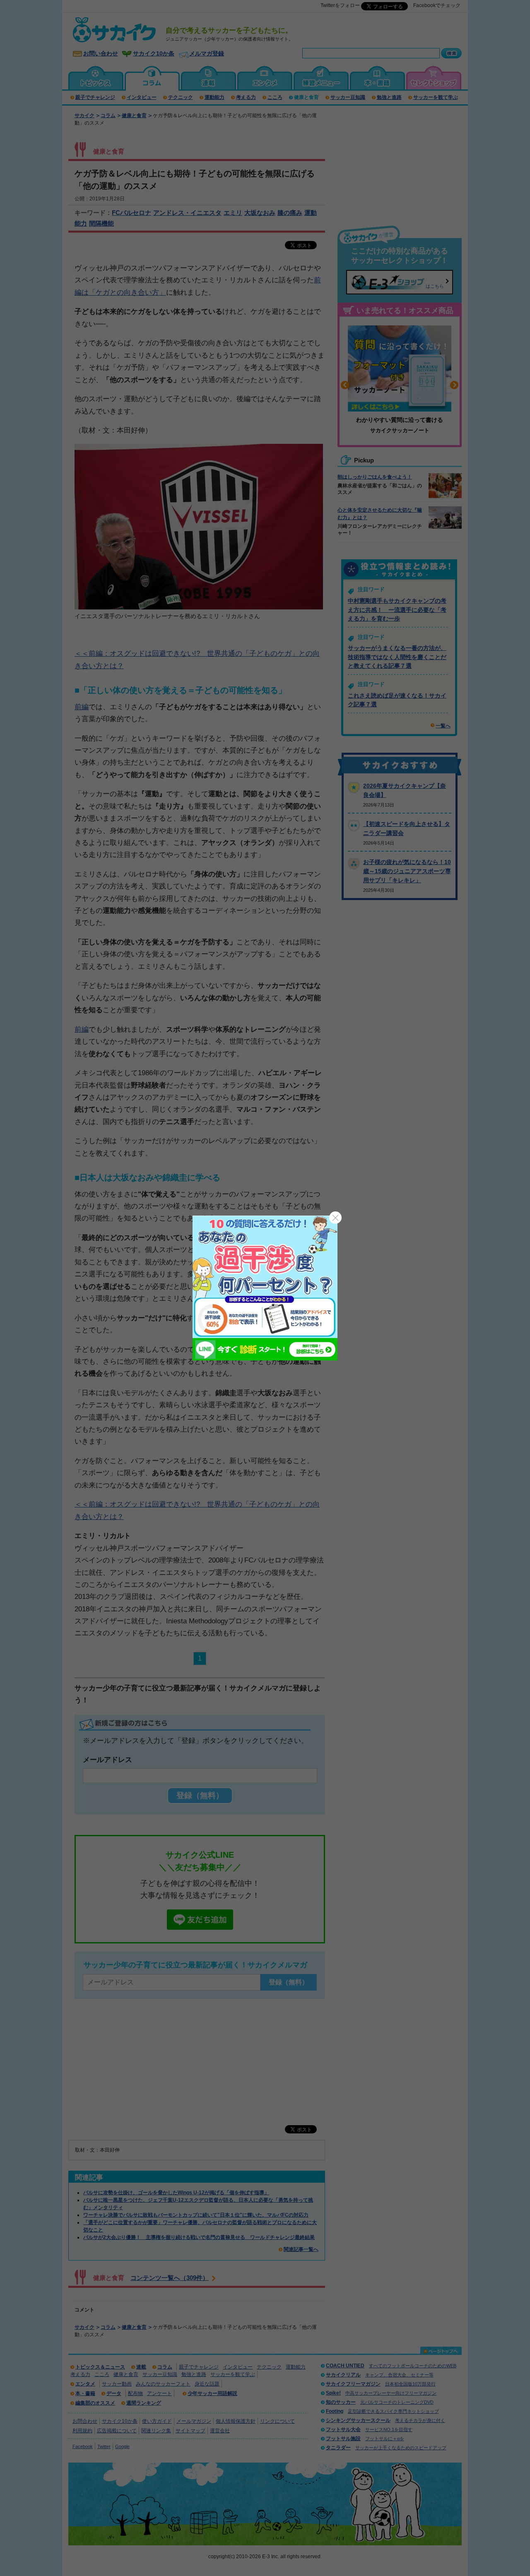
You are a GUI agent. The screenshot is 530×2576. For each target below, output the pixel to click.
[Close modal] (335, 1218)
